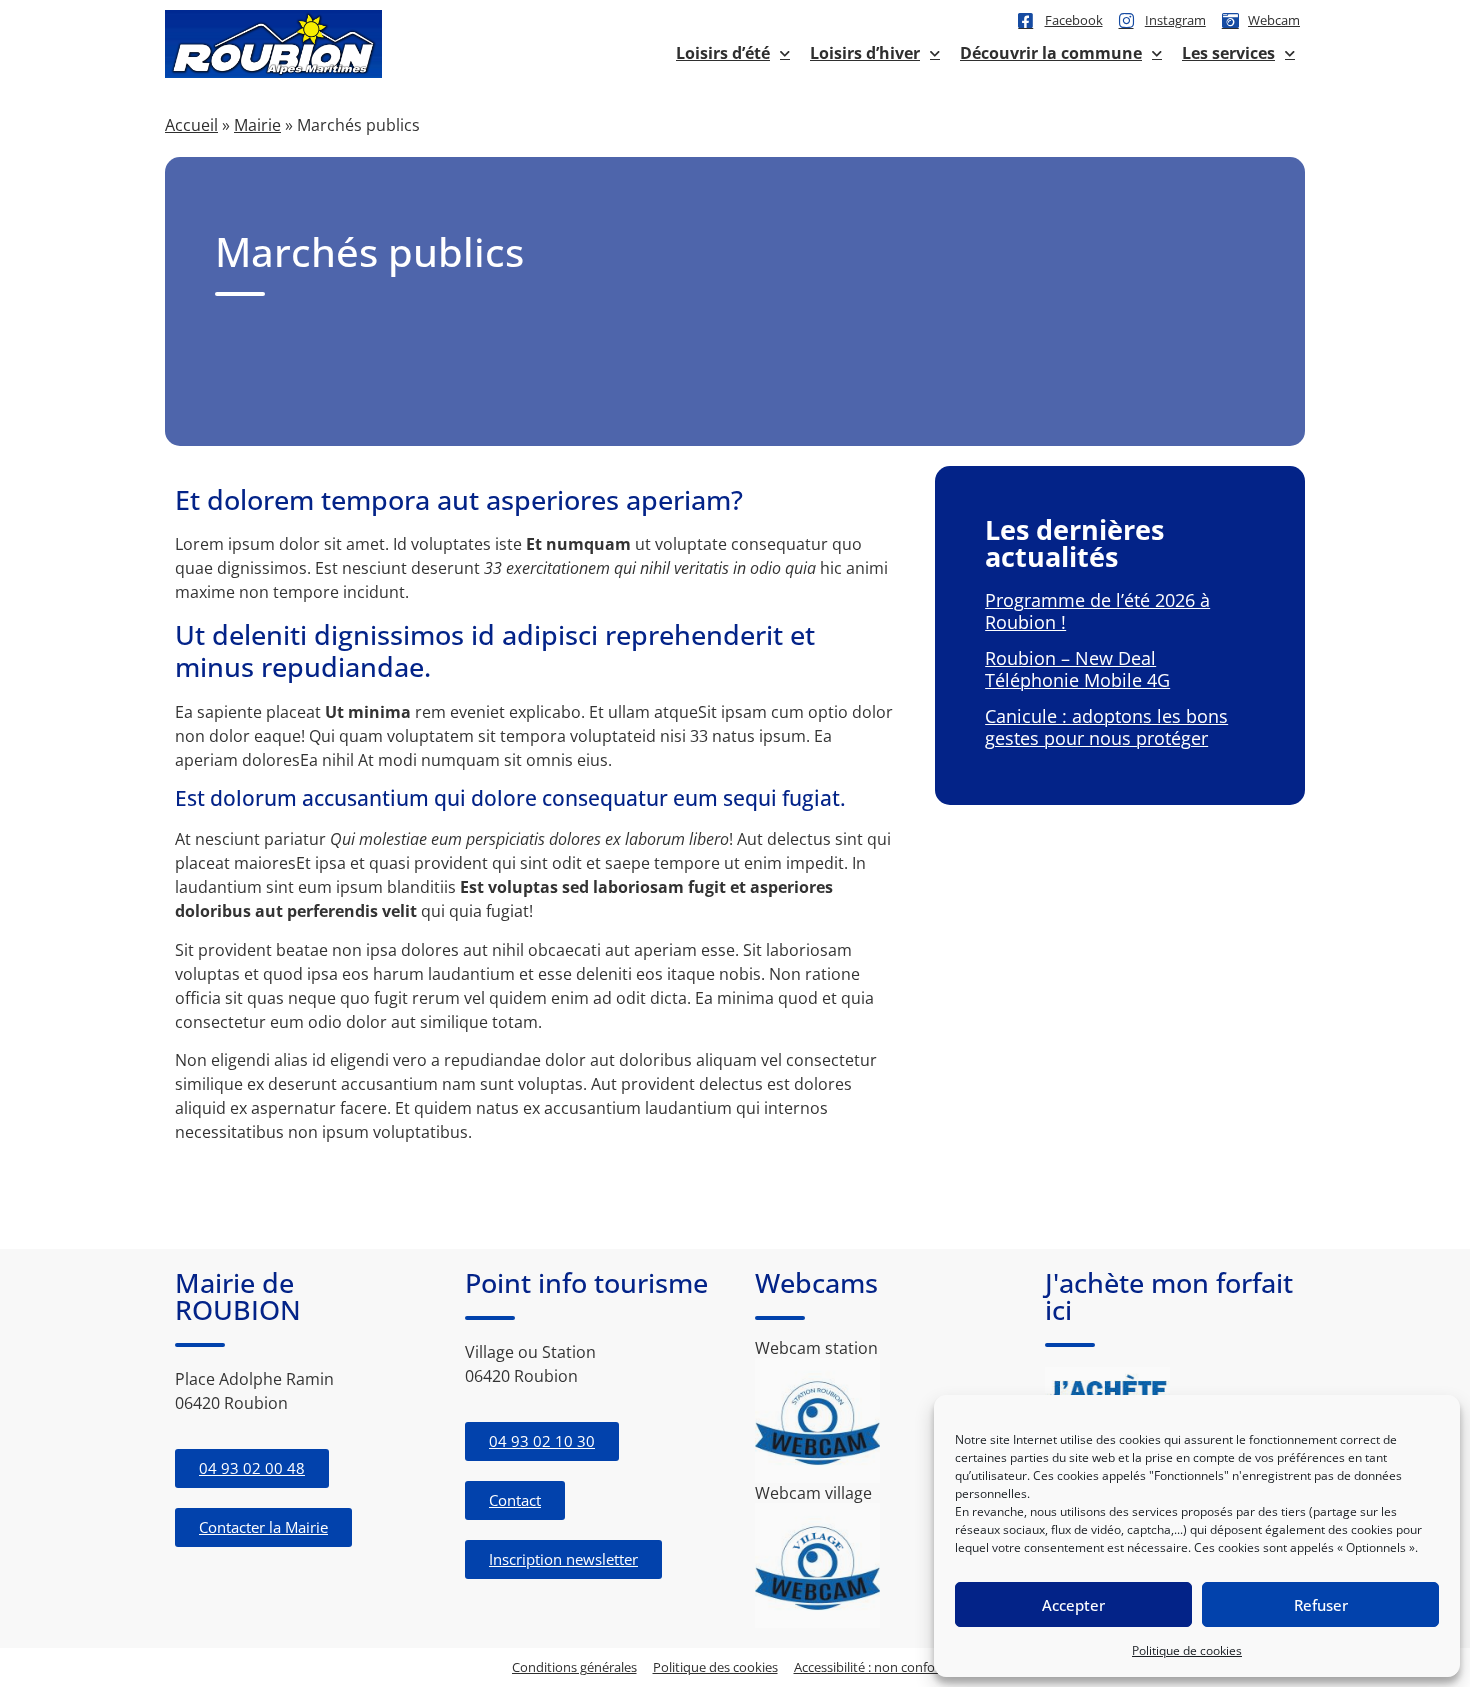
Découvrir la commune (1051, 53)
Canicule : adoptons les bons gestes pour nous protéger (1106, 727)
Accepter (1073, 1605)
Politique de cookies (1187, 1650)
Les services (1228, 53)
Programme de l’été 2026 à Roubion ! (1097, 611)
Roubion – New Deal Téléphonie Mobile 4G (1077, 669)
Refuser (1321, 1605)
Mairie (257, 125)
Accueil (191, 125)
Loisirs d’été (723, 53)
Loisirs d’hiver (865, 53)
